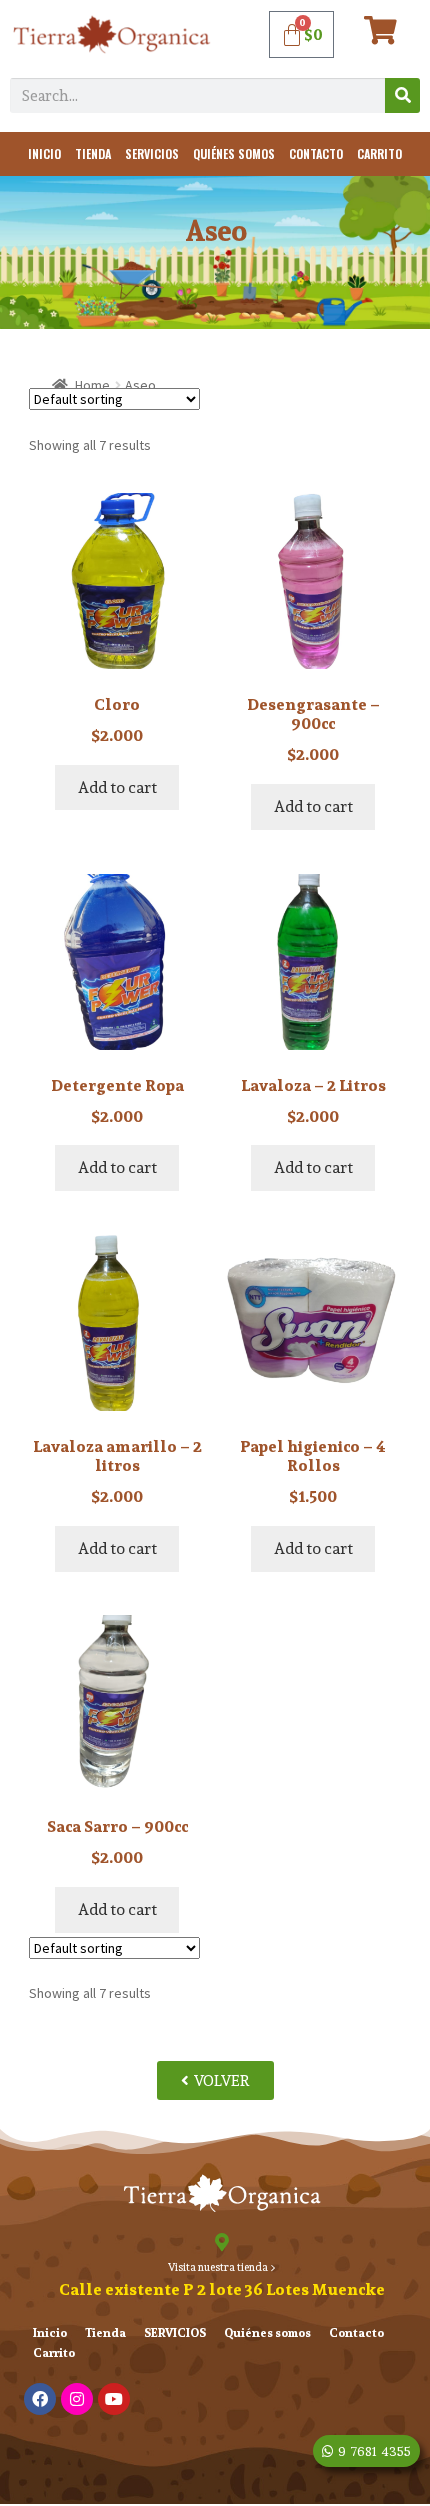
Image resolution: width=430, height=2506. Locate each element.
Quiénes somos (234, 153)
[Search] (402, 95)
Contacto (316, 153)
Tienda (93, 153)
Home (92, 385)
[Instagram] (77, 2399)
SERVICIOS (152, 153)
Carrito (379, 153)
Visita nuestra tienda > (222, 2267)
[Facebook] (40, 2399)
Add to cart (117, 787)
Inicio (44, 153)
